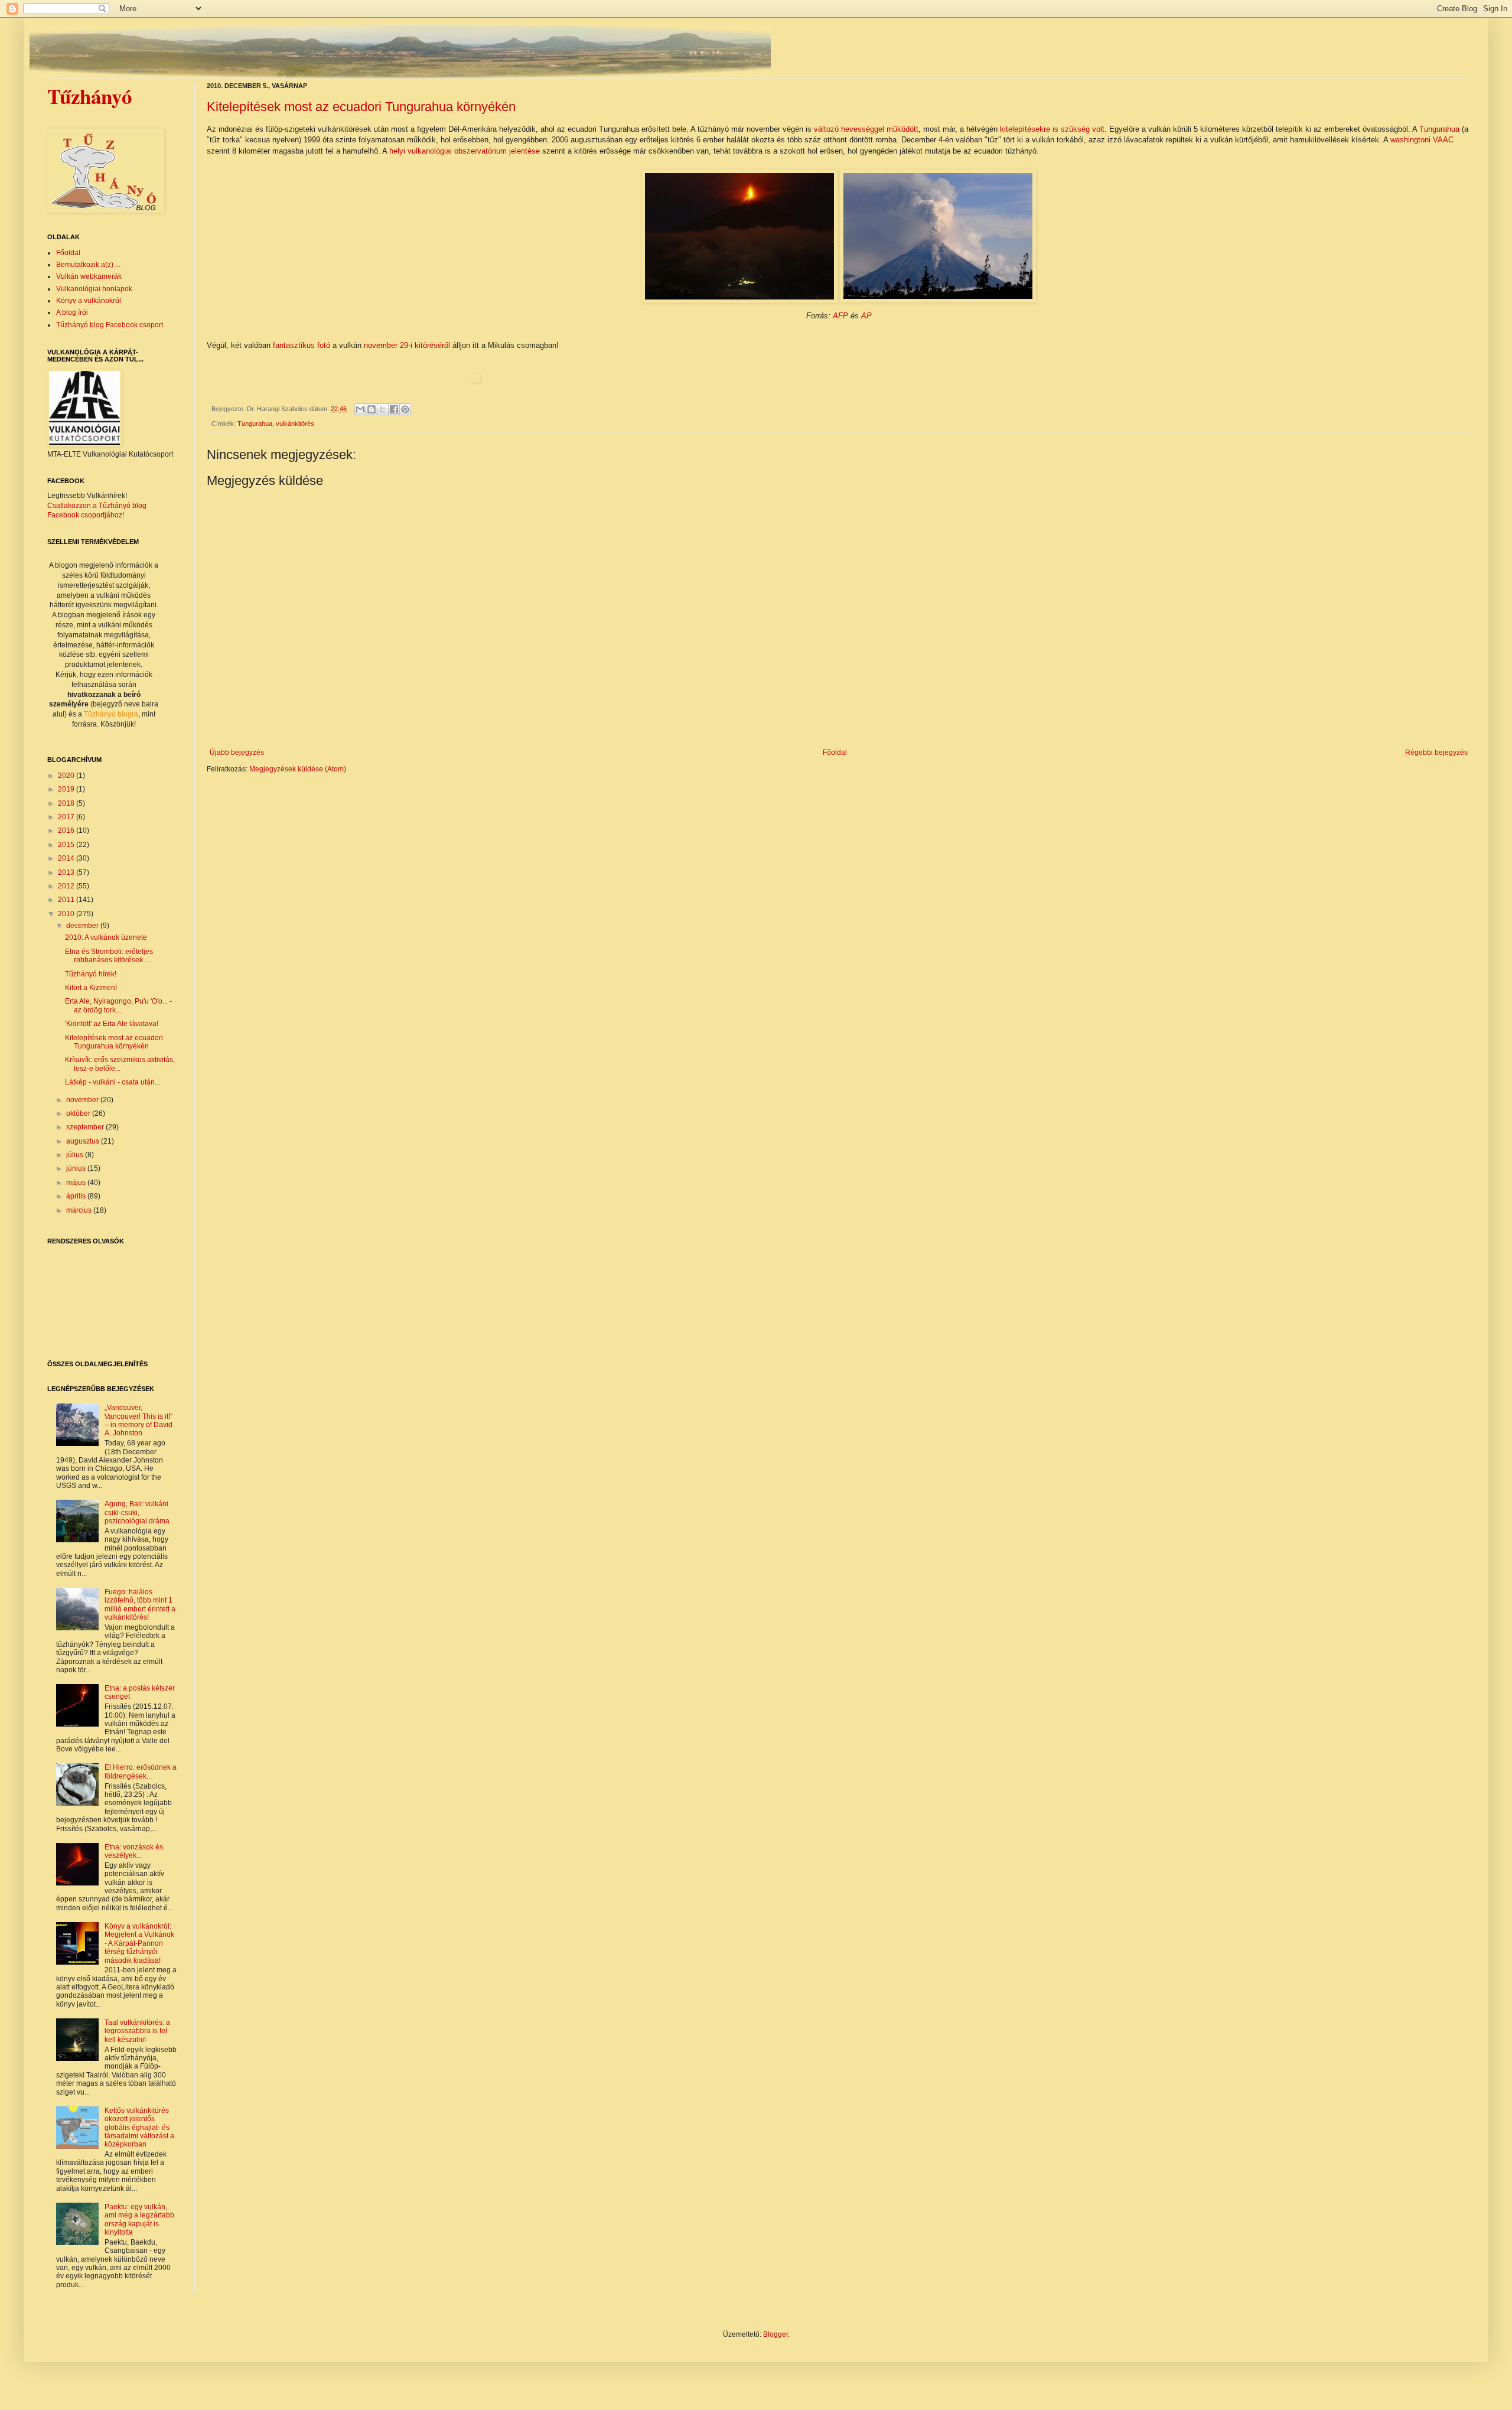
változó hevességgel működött (866, 129)
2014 (67, 858)
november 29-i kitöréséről (407, 345)
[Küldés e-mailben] (360, 409)
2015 (67, 845)
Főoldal (835, 753)
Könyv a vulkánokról (89, 301)
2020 (67, 776)
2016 (67, 831)
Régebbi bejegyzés (1436, 753)
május (77, 1183)
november (83, 1100)
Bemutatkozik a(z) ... (88, 265)
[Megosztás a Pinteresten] (405, 409)
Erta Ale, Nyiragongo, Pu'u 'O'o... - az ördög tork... (118, 1005)
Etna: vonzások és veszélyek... (134, 1851)
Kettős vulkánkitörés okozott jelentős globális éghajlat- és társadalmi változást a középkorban (139, 2128)
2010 (67, 914)
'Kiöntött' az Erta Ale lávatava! (112, 1024)
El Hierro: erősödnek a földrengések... (141, 1771)
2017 (67, 817)
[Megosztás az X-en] (383, 409)
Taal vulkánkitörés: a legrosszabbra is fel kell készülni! (137, 2031)
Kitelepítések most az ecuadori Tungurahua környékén (361, 107)
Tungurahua (1439, 129)
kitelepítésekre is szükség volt (1052, 129)
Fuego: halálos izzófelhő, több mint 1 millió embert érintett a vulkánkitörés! (140, 1605)
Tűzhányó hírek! (91, 974)
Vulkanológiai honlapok (94, 289)
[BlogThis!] (372, 409)
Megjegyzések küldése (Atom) (298, 769)
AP (866, 316)
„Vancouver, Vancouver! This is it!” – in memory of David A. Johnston (139, 1420)
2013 (67, 872)
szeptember (86, 1127)
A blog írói (72, 312)
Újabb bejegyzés (237, 753)
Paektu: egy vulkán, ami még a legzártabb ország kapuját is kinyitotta (139, 2220)
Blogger (775, 2334)
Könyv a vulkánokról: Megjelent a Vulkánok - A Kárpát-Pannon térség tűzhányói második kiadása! (139, 1943)
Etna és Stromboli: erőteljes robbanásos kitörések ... (109, 956)
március (80, 1210)
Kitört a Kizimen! (91, 988)
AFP (840, 316)
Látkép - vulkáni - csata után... (113, 1082)
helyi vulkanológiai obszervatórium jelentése (465, 151)
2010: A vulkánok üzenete (106, 937)
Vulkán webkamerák (89, 276)
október (79, 1113)
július (76, 1155)
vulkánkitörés (295, 424)
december (83, 926)
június (77, 1168)
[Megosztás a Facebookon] (394, 409)
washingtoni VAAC (1422, 140)
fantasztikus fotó (302, 345)
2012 (67, 886)
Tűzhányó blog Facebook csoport (110, 325)
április (77, 1196)
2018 (67, 803)
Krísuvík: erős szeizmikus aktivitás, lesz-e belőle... (120, 1064)
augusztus (84, 1141)
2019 (67, 789)
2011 (67, 900)
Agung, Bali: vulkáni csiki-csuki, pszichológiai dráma (137, 1512)
